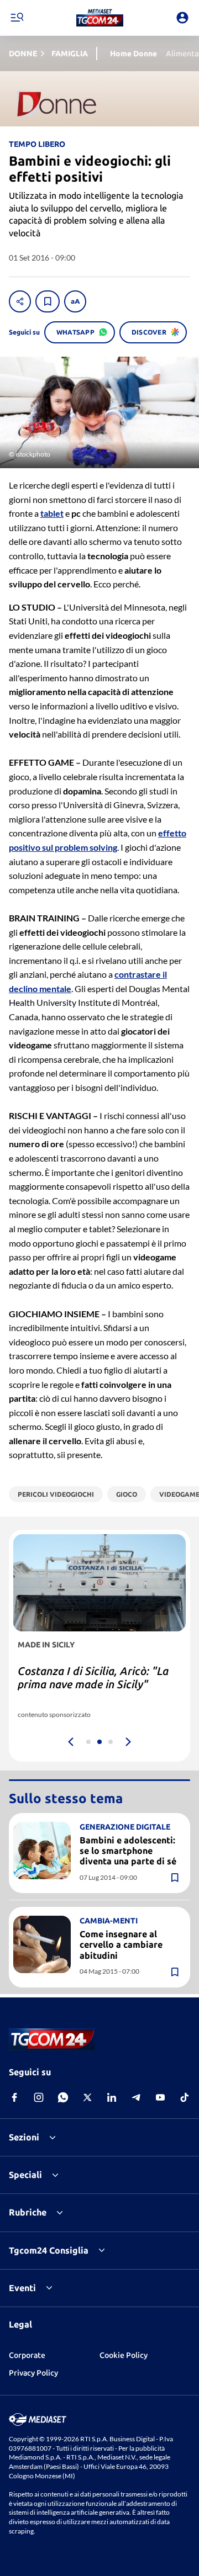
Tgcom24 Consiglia (49, 2250)
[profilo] (182, 18)
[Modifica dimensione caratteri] (75, 301)
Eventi (22, 2288)
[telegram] (136, 2097)
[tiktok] (185, 2097)
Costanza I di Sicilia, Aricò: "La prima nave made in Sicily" (93, 1677)
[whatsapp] (63, 2097)
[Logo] (100, 18)
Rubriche (28, 2212)
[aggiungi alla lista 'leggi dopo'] (48, 301)
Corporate (27, 2355)
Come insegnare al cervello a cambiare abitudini (121, 1944)
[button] (100, 18)
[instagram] (39, 2097)
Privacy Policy (33, 2373)
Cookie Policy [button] (124, 2355)
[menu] (17, 18)
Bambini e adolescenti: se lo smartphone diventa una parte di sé (128, 1851)
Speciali (25, 2175)
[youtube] (160, 2097)
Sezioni (24, 2137)
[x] (87, 2097)
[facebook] (14, 2097)
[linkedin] (112, 2097)
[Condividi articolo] (20, 301)
